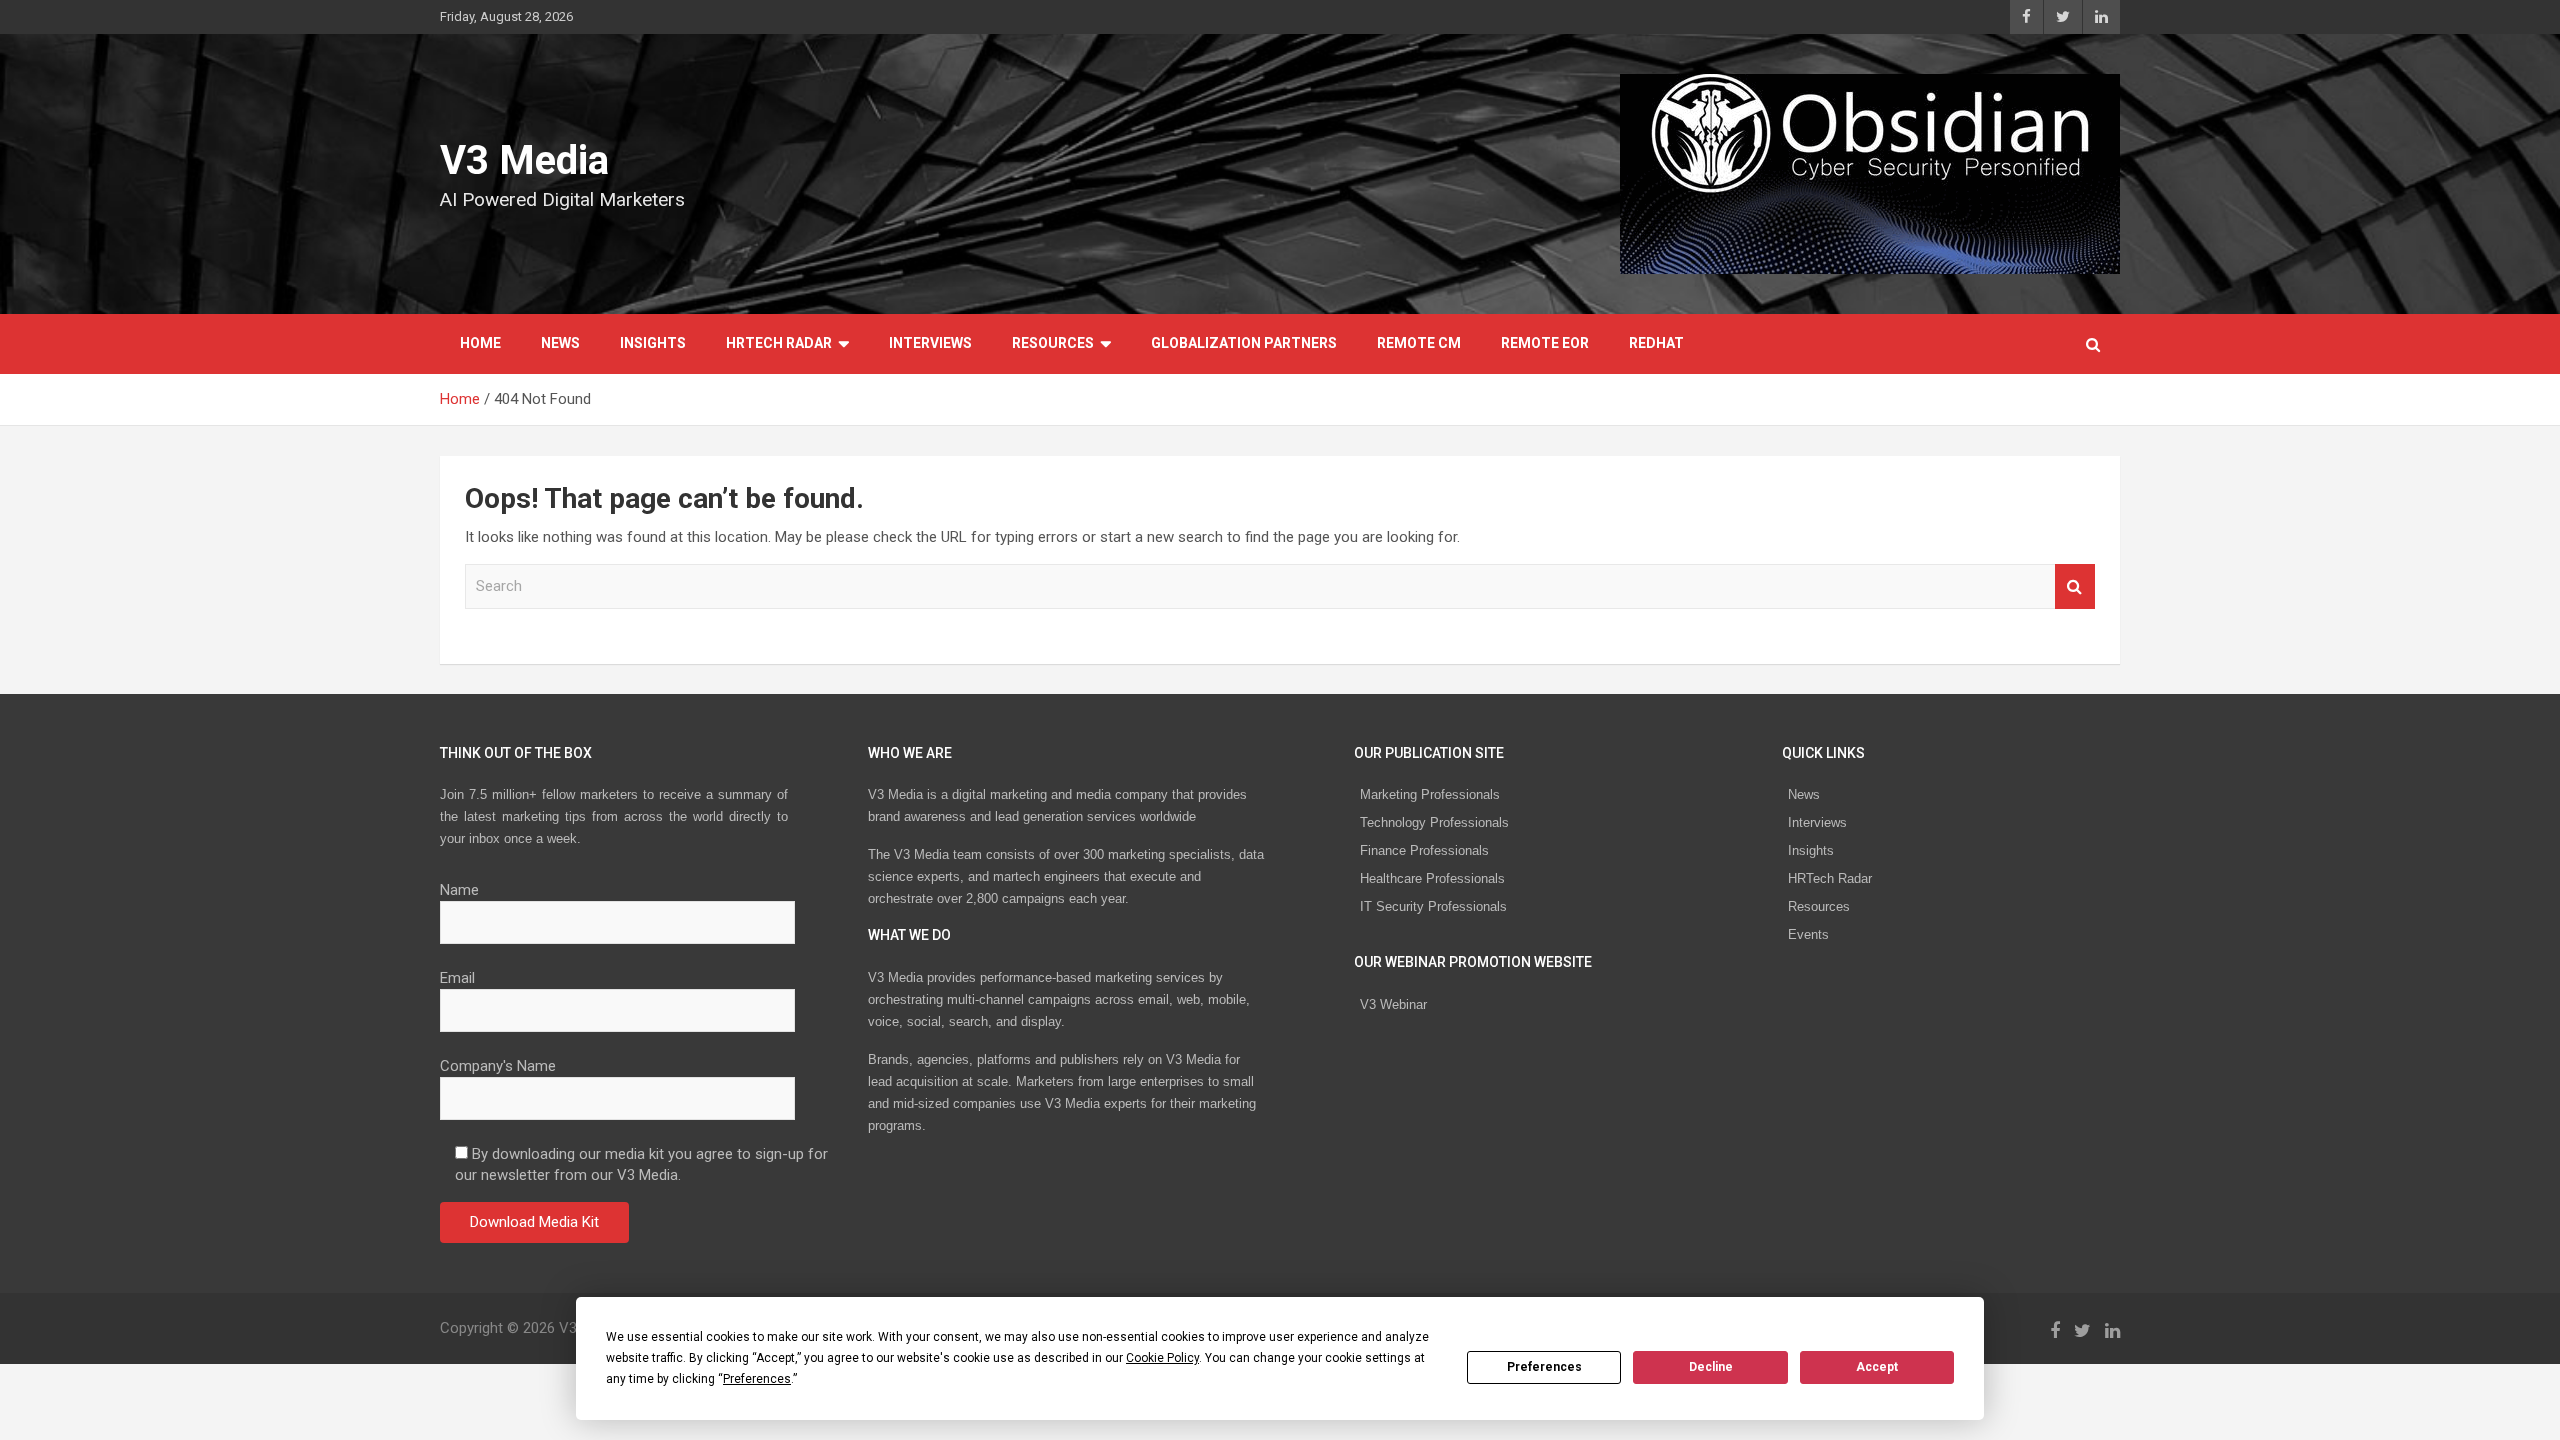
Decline (1711, 1367)
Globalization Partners (1244, 343)
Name (459, 890)
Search (2075, 586)
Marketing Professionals (1430, 794)
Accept (1877, 1367)
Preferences (1544, 1367)
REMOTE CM (1419, 343)
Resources (1053, 343)
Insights (653, 343)
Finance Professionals (1424, 850)
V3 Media (524, 160)
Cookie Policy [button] (1162, 1358)
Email (457, 978)
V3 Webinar (1393, 1004)
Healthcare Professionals (1432, 878)
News (560, 343)
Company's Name (498, 1066)
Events (1808, 934)
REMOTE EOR (1545, 343)
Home (480, 343)
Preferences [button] (757, 1379)
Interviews (930, 343)
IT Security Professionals (1433, 906)
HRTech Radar (779, 343)
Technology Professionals (1434, 822)
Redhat (1656, 343)
